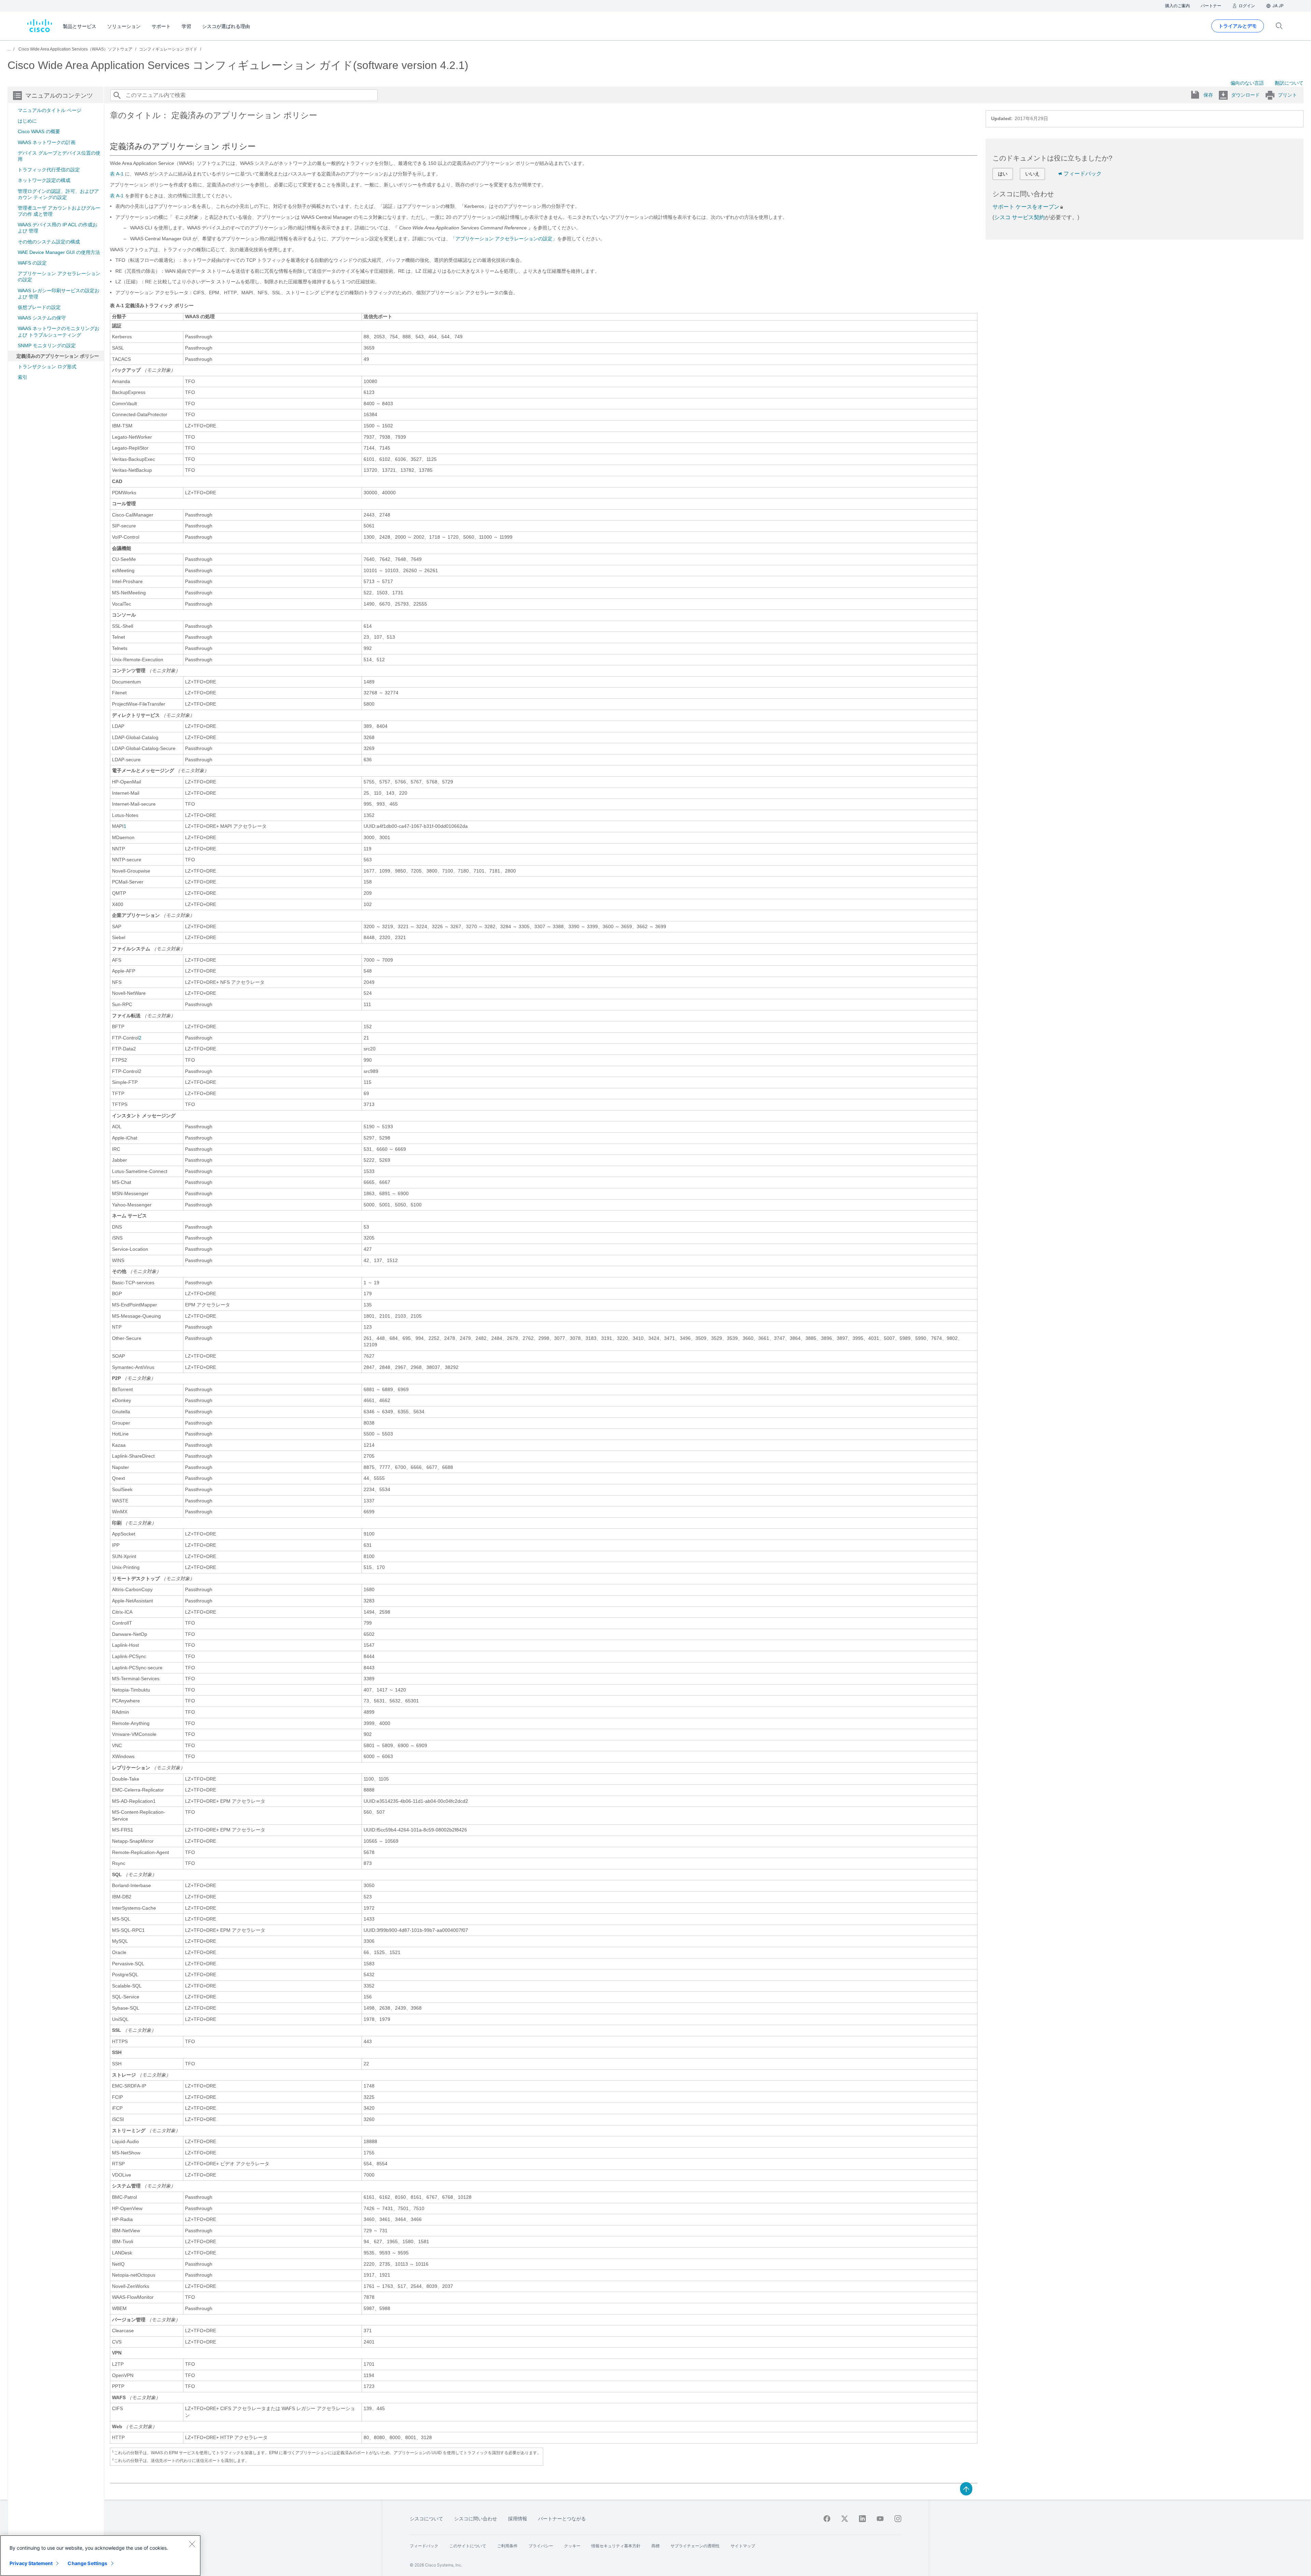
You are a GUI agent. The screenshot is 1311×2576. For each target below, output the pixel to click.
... (9, 49)
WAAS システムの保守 (42, 318)
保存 (1208, 95)
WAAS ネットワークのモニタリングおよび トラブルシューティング (59, 331)
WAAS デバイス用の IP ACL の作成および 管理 (58, 228)
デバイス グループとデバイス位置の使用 (59, 156)
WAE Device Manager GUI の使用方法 (59, 252)
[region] (100, 2556)
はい (1003, 174)
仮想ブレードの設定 (39, 307)
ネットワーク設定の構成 (44, 180)
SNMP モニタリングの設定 (47, 345)
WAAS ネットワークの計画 (47, 142)
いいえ (1032, 174)
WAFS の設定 (32, 263)
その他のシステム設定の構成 (49, 242)
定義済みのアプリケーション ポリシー (58, 356)
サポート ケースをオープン (1026, 207)
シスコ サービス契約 (1019, 217)
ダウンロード (1245, 95)
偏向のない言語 (1247, 83)
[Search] (117, 95)
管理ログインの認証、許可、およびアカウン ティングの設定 (58, 194)
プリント (1287, 95)
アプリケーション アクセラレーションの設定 (59, 277)
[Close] (192, 2544)
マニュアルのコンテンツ (59, 96)
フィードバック (1083, 174)
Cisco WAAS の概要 (39, 131)
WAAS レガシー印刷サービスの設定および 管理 (59, 294)
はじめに (27, 121)
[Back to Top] (966, 2488)
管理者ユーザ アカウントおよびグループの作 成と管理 (59, 211)
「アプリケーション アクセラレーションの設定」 (504, 239)
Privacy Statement (31, 2563)
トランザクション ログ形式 (47, 367)
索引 (23, 377)
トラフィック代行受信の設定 (49, 170)
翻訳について (1289, 83)
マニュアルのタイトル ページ (50, 110)
